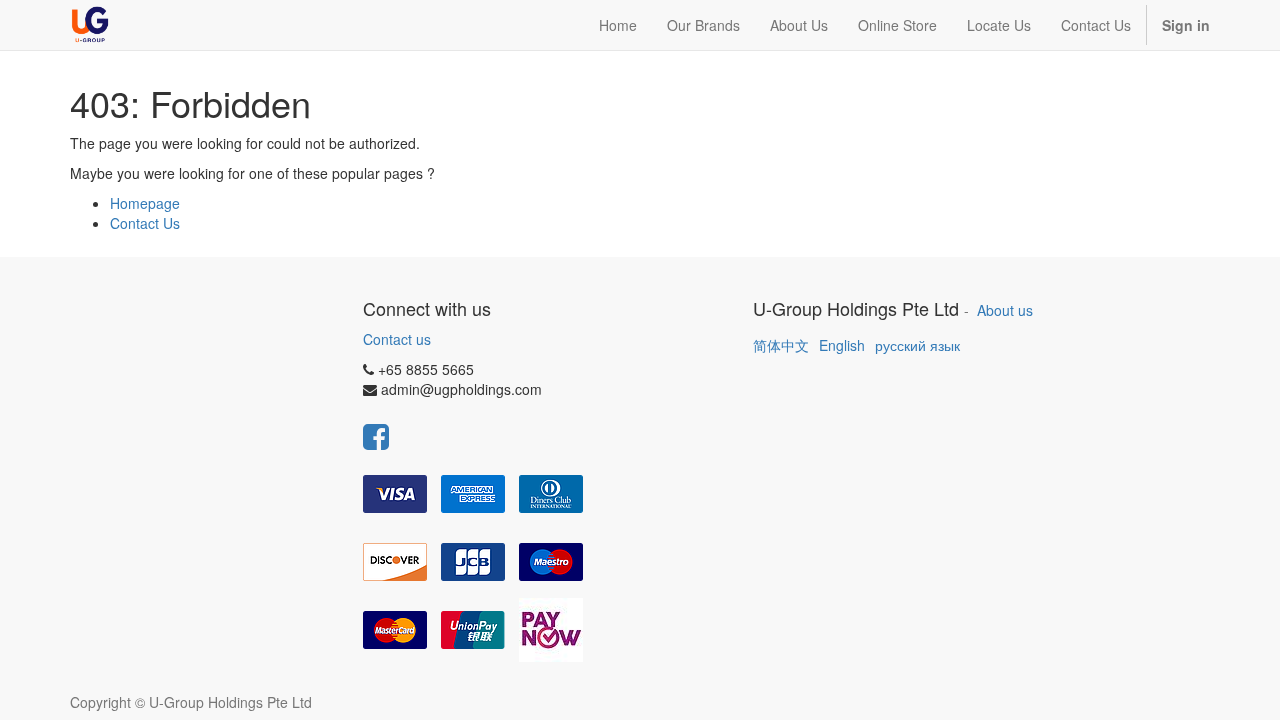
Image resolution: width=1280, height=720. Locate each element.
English (842, 345)
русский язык (917, 345)
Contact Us (145, 223)
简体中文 (781, 345)
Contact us (397, 339)
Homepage (145, 203)
